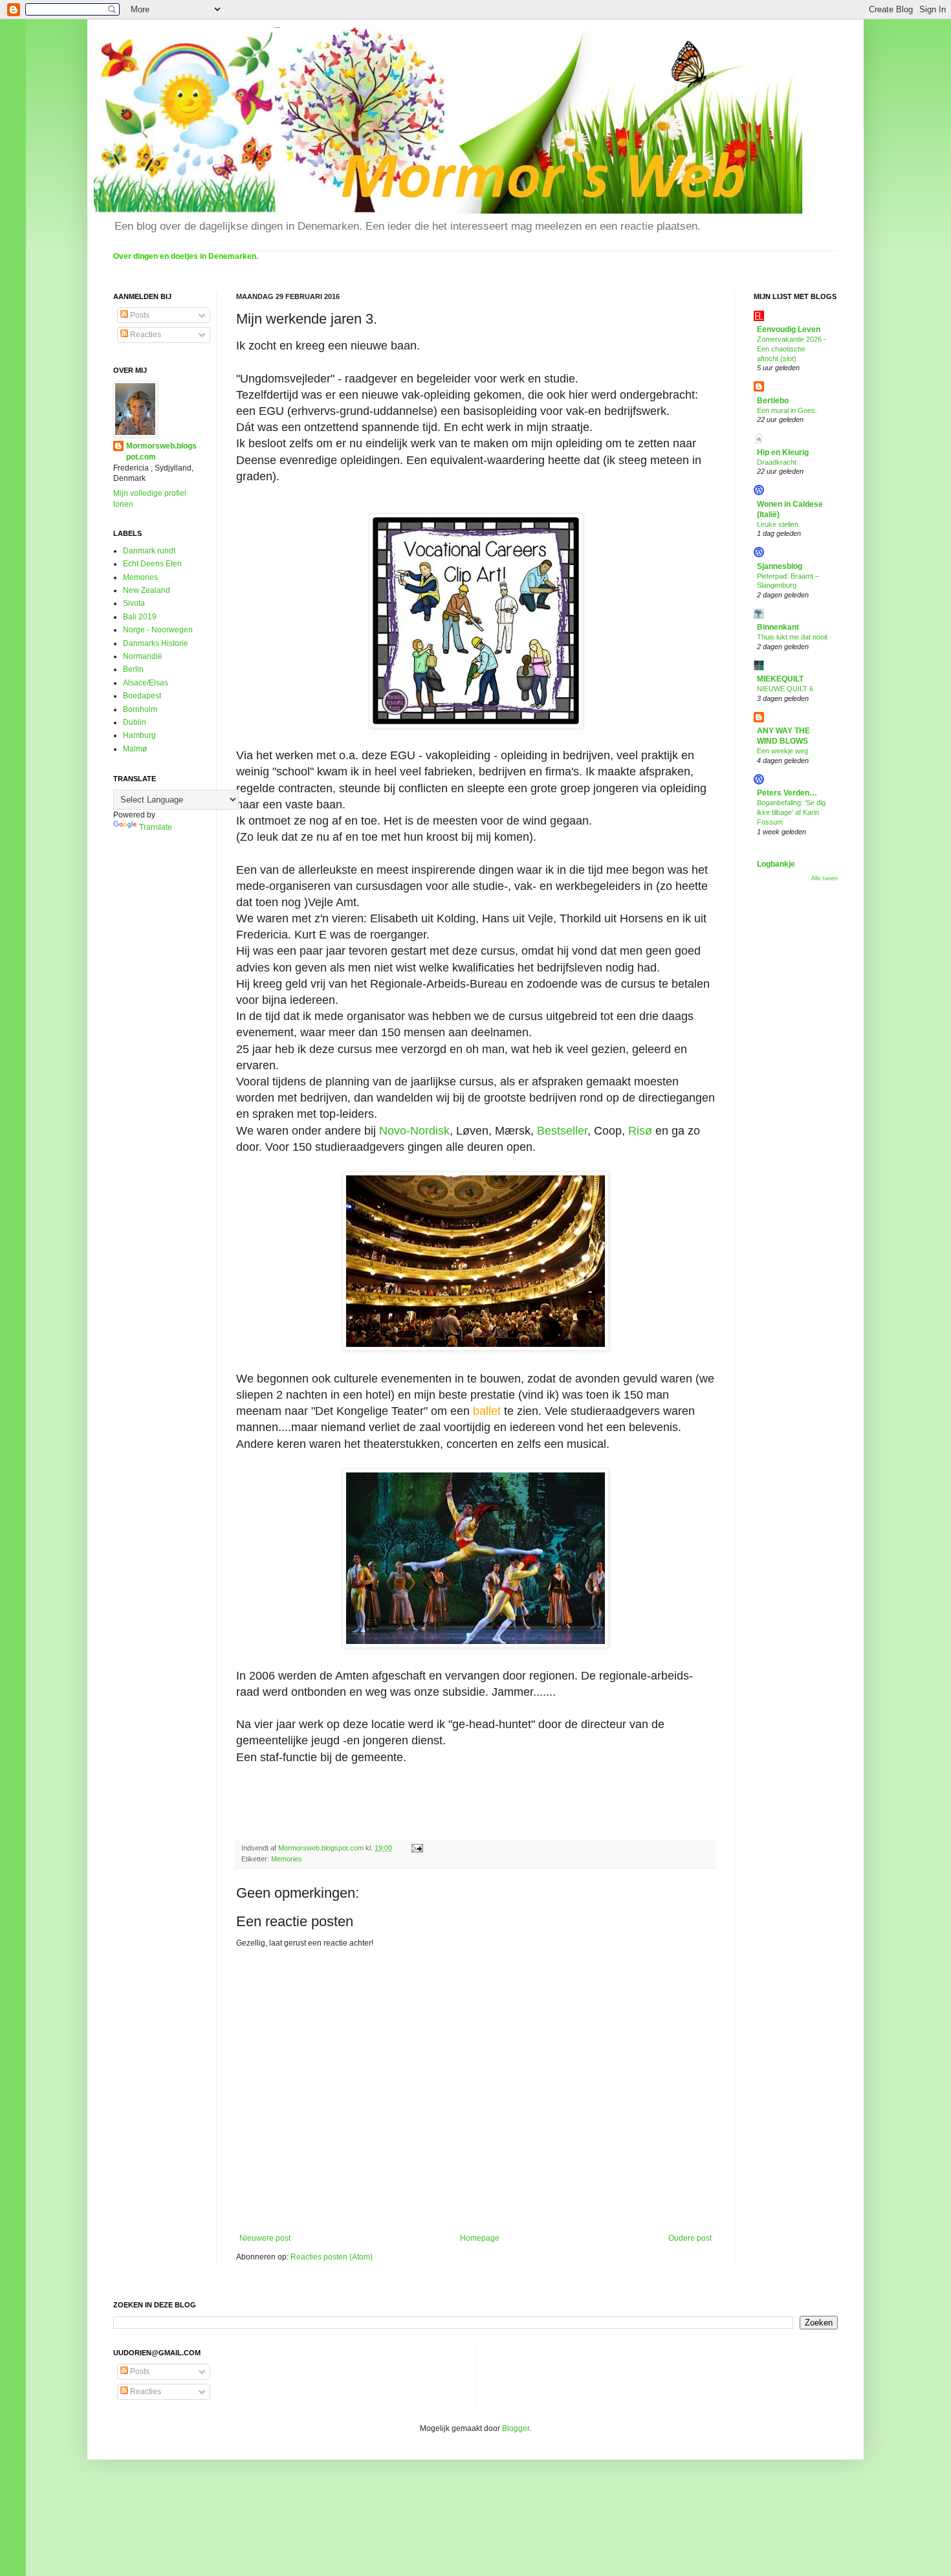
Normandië (143, 656)
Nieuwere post (265, 2238)
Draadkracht (777, 462)
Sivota (134, 603)
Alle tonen (825, 878)
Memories (287, 1859)
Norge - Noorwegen (158, 630)
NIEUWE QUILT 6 (785, 689)
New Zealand (147, 590)
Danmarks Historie (156, 643)
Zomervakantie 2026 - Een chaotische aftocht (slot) (792, 349)
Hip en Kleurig (783, 452)
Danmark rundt (149, 551)
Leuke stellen (778, 524)
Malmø (135, 749)
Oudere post (690, 2238)
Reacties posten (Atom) (332, 2257)
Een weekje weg (782, 751)
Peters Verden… (787, 793)
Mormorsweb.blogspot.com (161, 451)
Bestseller (562, 1131)
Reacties (145, 335)
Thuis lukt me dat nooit (792, 637)
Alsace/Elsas (146, 683)
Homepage (480, 2238)
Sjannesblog (780, 566)
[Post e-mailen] (417, 1848)
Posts (139, 315)
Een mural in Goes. (787, 410)
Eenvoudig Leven (789, 329)
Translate (156, 827)
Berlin (133, 669)
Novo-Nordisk (414, 1131)
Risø (640, 1131)
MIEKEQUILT (780, 679)
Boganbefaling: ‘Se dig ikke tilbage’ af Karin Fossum (791, 812)
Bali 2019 (140, 617)
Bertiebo (773, 401)
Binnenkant (778, 627)
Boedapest (142, 696)
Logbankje (776, 864)
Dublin (135, 722)
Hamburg (139, 735)
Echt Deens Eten (152, 564)
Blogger (516, 2428)
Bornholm (140, 709)
